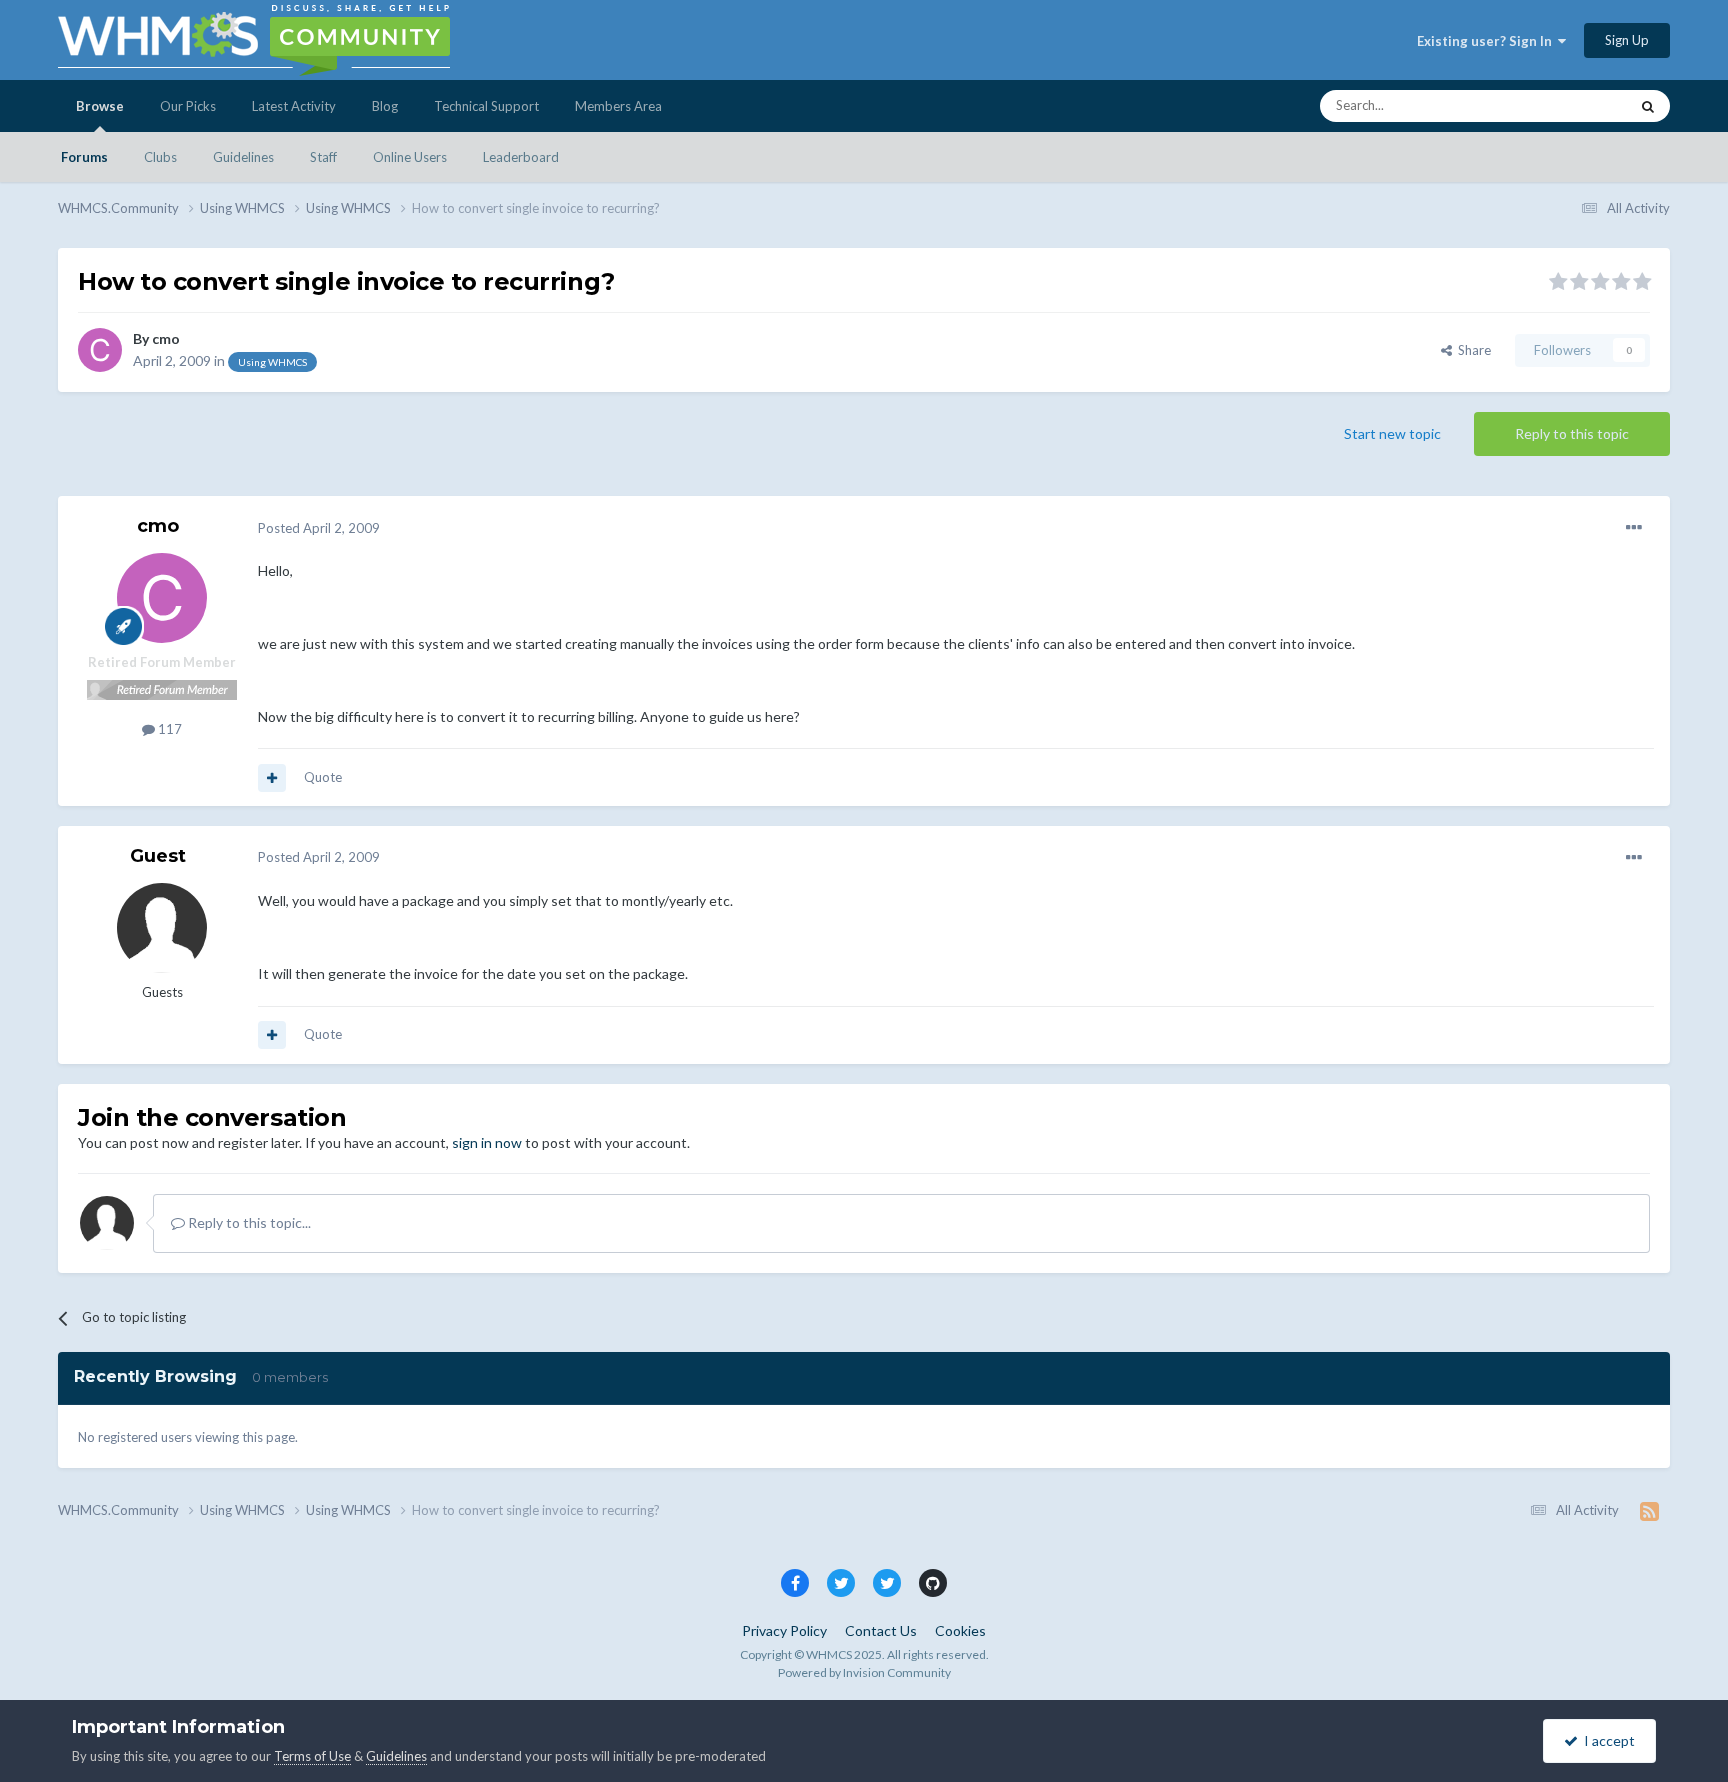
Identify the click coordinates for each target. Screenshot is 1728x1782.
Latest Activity (294, 106)
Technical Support (486, 106)
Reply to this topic (1572, 433)
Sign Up (1627, 40)
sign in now (487, 1142)
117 (168, 729)
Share (1471, 350)
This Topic (1572, 105)
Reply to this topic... (248, 1222)
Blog (385, 106)
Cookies (960, 1630)
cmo (166, 338)
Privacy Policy (784, 1630)
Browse (100, 106)
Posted (319, 528)
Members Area (618, 106)
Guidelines (243, 157)
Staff (323, 157)
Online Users (410, 157)
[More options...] (1634, 528)
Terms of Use (312, 1756)
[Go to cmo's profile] (100, 350)
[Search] (1648, 106)
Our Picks (188, 106)
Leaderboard (521, 157)
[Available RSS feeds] (1649, 1511)
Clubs (160, 157)
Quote (323, 777)
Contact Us (881, 1630)
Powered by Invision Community (864, 1672)
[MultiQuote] (272, 778)
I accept (1606, 1740)
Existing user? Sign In (1487, 41)
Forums (84, 157)
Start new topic (1392, 433)
